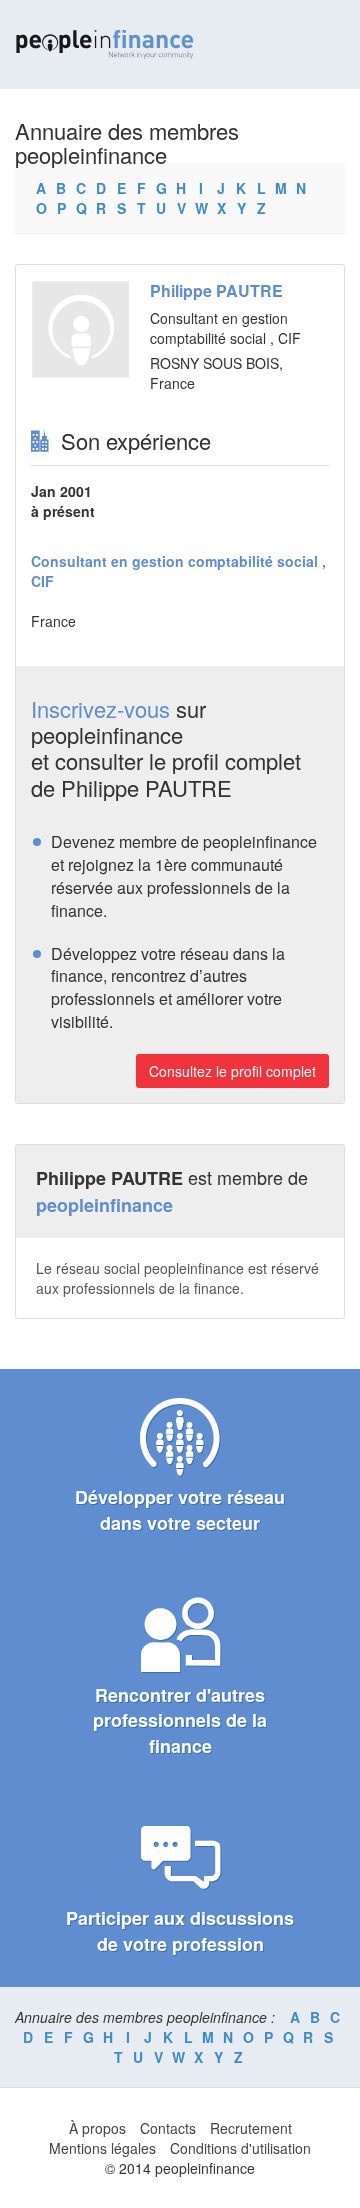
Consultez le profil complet (232, 1071)
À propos (97, 2128)
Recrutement (251, 2128)
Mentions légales (102, 2148)
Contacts (168, 2128)
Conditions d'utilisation (240, 2148)
